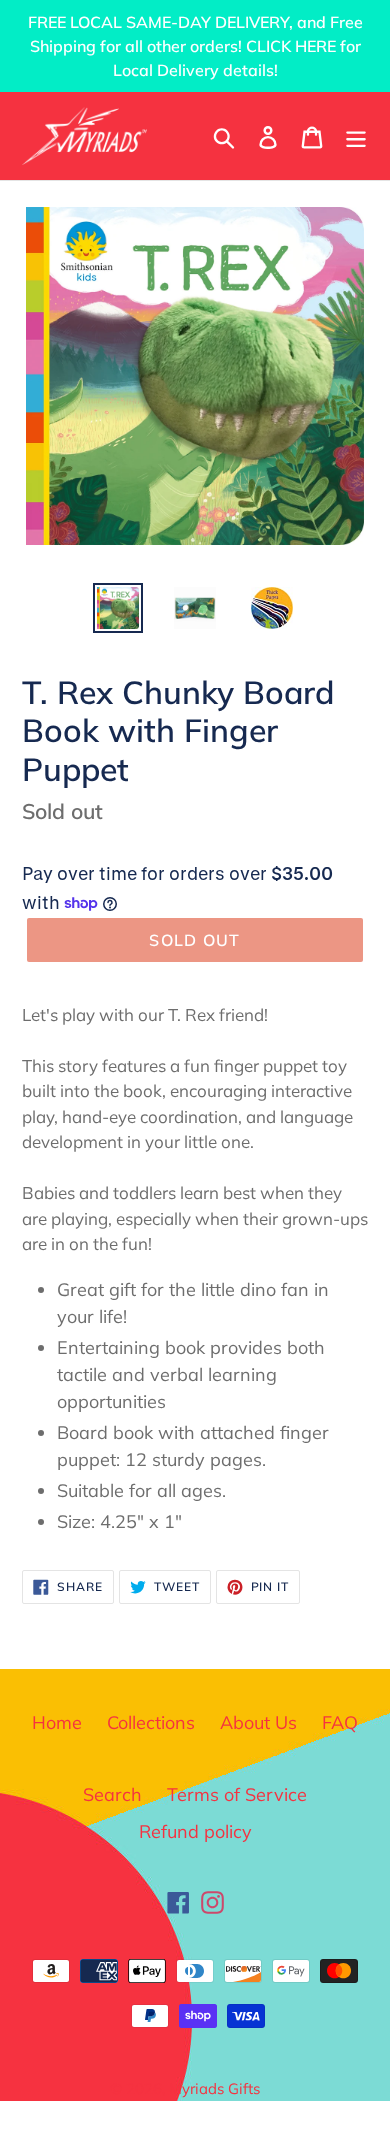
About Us (258, 1722)
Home (57, 1722)
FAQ (340, 1722)
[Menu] (356, 135)
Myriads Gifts (214, 2088)
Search (112, 1794)
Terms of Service (237, 1794)
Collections (151, 1722)
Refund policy (195, 1831)
